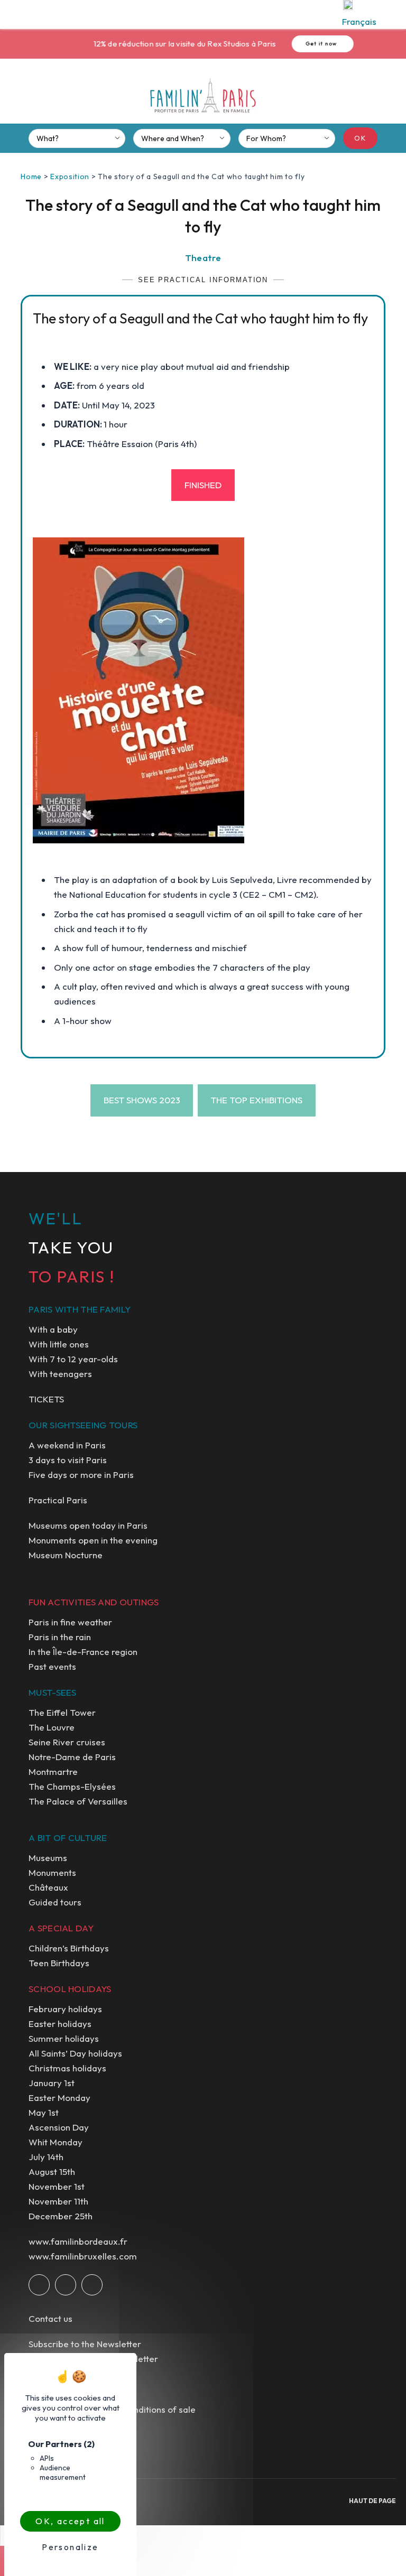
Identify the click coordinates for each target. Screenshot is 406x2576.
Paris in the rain (60, 1637)
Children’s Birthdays (69, 1948)
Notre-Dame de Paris (72, 1757)
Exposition (70, 176)
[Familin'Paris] (203, 96)
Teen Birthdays (59, 1963)
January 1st (52, 2083)
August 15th (52, 2172)
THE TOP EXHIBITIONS (256, 1100)
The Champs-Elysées (72, 1786)
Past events (52, 1666)
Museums (48, 1858)
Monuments (52, 1872)
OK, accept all (70, 2521)
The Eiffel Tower (62, 1712)
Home (31, 176)
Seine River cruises (67, 1742)
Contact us (50, 2318)
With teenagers (60, 1374)
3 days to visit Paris (68, 1460)
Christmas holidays (67, 2068)
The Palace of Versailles (78, 1801)
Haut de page (372, 2501)
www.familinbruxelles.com (83, 2256)
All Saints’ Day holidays (75, 2053)
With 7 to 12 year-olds (73, 1359)
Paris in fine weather (70, 1622)
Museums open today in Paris (88, 1525)
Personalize (70, 2547)
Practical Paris (58, 1500)
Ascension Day (59, 2127)
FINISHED (203, 485)
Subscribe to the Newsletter (85, 2344)
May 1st (44, 2112)
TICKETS (46, 1399)
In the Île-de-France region (83, 1652)
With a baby (53, 1329)
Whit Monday (56, 2142)
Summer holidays (64, 2038)
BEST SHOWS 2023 (142, 1100)
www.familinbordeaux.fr (78, 2241)
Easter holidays (60, 2024)
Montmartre (53, 1771)
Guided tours (55, 1902)
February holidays (65, 2009)
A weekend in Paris (67, 1445)
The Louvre (52, 1727)
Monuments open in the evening (93, 1540)
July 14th (46, 2157)
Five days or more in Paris (81, 1475)
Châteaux (48, 1887)
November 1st (57, 2186)
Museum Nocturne (66, 1555)
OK (360, 138)
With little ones (59, 1344)
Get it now (304, 44)
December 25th (61, 2216)
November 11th (58, 2201)
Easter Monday (59, 2098)
